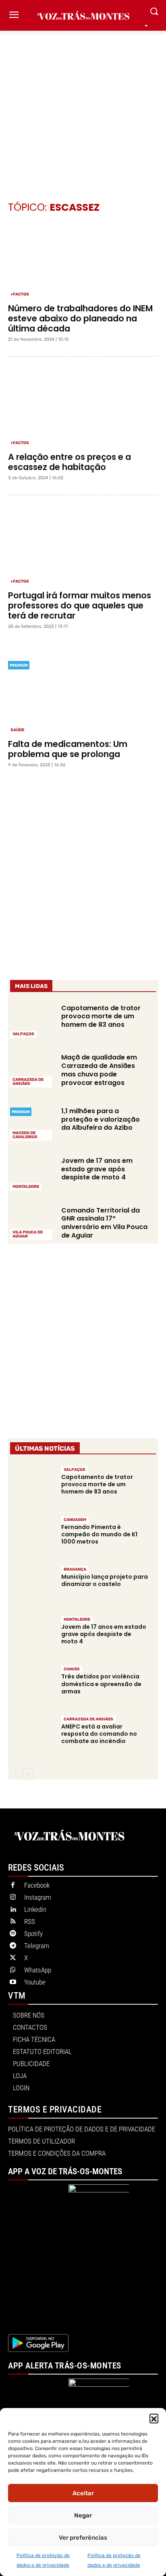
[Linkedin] (13, 1910)
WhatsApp (38, 1970)
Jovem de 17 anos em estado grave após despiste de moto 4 (97, 1169)
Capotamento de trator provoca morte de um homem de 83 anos (101, 1016)
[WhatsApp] (13, 1970)
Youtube (35, 1982)
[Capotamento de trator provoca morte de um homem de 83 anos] (32, 1020)
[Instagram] (13, 1898)
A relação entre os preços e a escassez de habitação (70, 462)
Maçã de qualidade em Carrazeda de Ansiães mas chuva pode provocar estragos (99, 1070)
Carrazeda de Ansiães (28, 1082)
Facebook (37, 1885)
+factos (20, 294)
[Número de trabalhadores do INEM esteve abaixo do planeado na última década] (83, 260)
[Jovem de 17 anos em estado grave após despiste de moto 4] (32, 1173)
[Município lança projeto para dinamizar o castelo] (32, 1587)
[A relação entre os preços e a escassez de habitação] (83, 409)
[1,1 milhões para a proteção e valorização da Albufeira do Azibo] (32, 1123)
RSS (30, 1922)
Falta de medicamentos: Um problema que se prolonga (68, 749)
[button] (154, 2418)
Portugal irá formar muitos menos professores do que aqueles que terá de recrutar (80, 605)
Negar (83, 2515)
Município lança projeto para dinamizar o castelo (105, 1580)
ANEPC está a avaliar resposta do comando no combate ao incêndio (99, 1734)
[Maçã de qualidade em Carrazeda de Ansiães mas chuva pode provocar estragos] (32, 1070)
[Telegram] (13, 1946)
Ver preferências (83, 2538)
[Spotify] (13, 1934)
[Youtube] (13, 1982)
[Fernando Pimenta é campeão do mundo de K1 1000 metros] (32, 1537)
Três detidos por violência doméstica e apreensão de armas (101, 1684)
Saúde (17, 730)
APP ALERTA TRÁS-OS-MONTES (65, 2366)
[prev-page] (15, 1774)
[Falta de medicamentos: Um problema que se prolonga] (83, 696)
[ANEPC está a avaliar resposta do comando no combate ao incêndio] (32, 1736)
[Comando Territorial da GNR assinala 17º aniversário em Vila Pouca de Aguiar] (32, 1222)
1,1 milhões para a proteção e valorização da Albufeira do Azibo (101, 1119)
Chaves (72, 1669)
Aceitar (83, 2493)
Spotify (33, 1934)
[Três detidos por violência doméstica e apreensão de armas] (32, 1687)
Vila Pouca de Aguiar (28, 1234)
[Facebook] (13, 1886)
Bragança (75, 1569)
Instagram (38, 1897)
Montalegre (26, 1187)
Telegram (37, 1946)
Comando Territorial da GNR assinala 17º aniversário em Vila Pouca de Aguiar (104, 1223)
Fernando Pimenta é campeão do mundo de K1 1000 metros (99, 1534)
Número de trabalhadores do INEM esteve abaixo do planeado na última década (80, 318)
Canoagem (75, 1520)
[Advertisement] (83, 104)
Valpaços (23, 1034)
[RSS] (13, 1922)
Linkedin (35, 1909)
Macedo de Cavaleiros (25, 1135)
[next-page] (28, 1774)
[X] (13, 1958)
